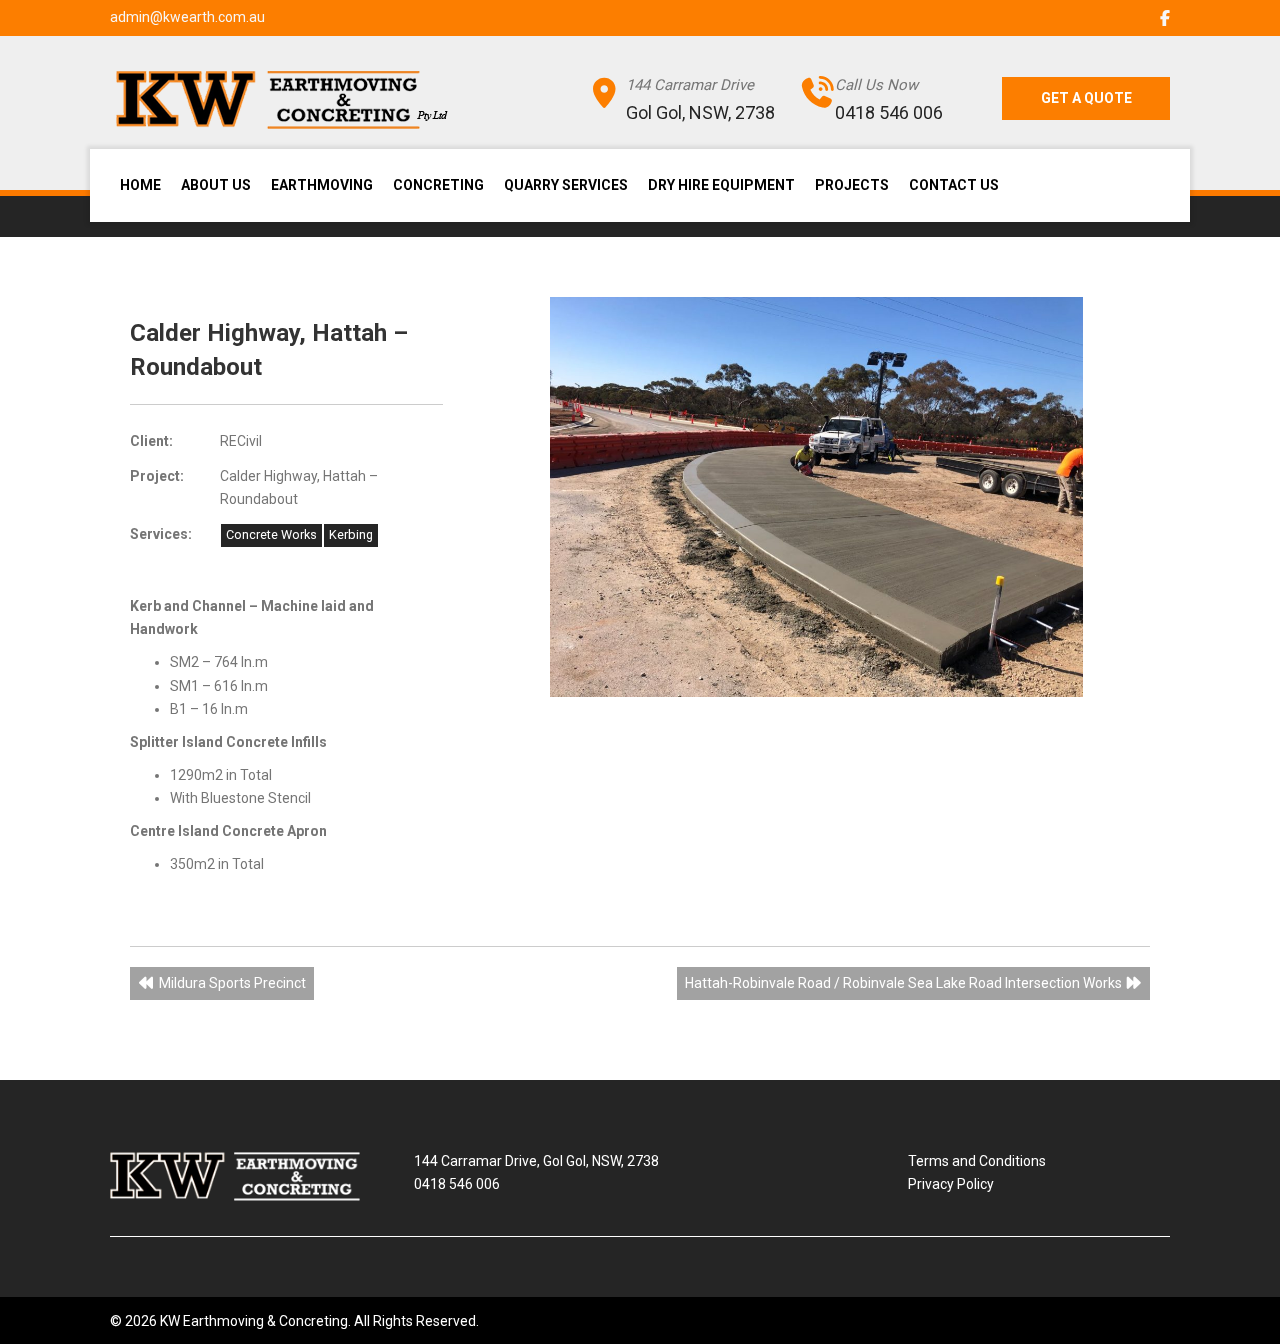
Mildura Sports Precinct (231, 983)
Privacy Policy (951, 1184)
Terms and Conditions (977, 1161)
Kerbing (351, 534)
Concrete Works (271, 534)
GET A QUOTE (1086, 98)
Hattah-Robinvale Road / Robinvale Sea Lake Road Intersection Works (905, 983)
